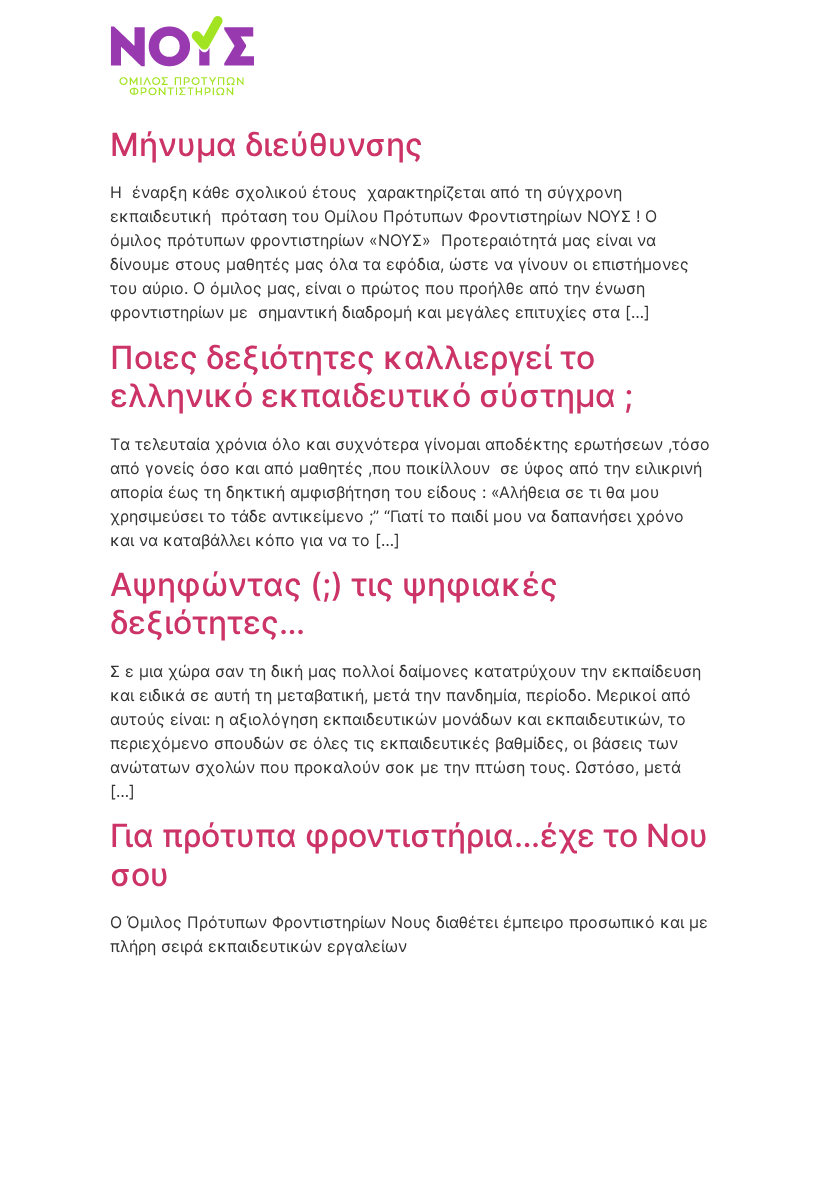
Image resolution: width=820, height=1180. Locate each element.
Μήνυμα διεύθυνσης (266, 144)
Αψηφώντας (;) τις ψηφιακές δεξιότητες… (334, 603)
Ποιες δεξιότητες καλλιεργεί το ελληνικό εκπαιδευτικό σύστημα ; (371, 376)
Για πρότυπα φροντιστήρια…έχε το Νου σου (409, 854)
